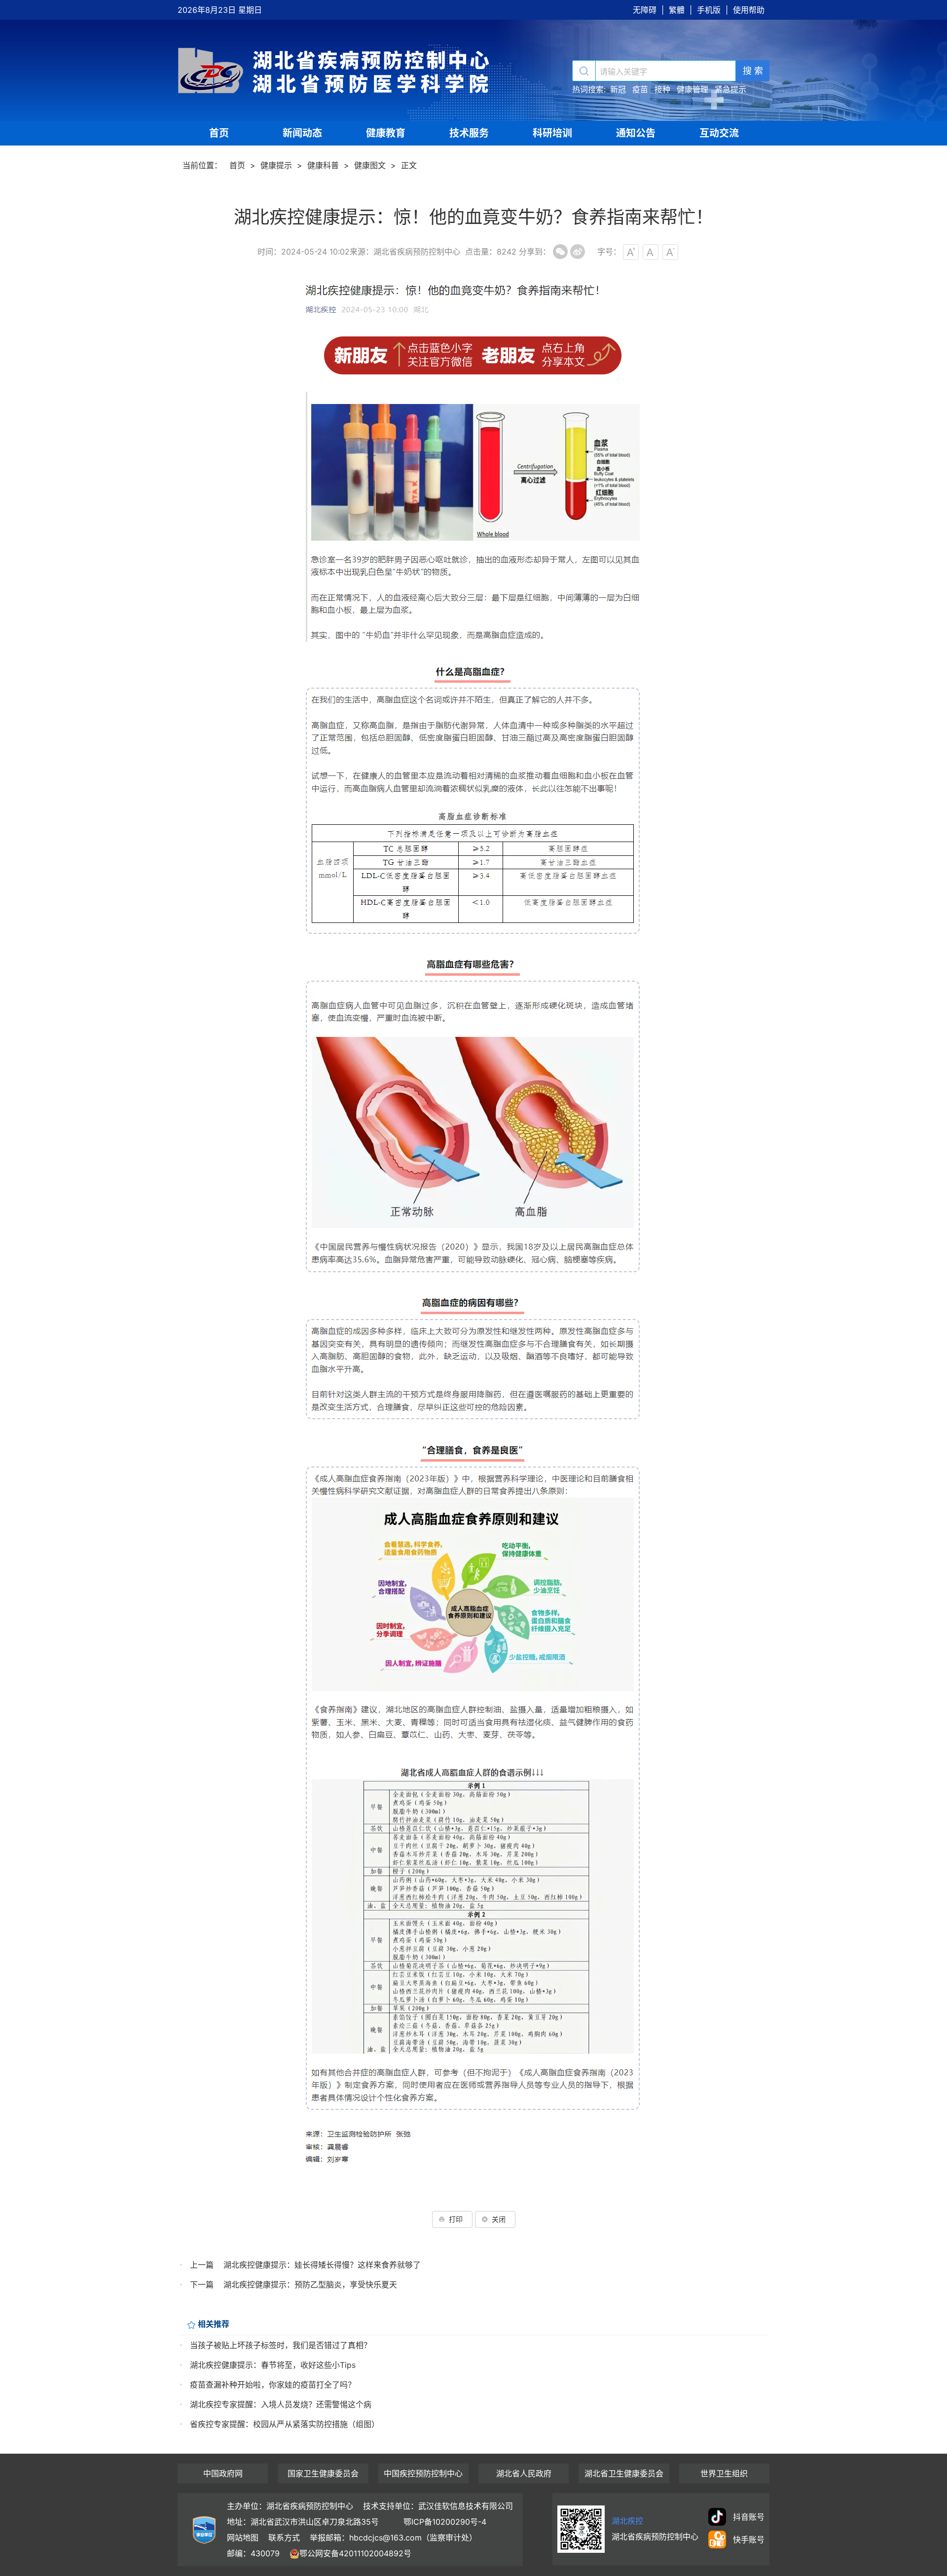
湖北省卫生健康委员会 (624, 2473)
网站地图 (243, 2538)
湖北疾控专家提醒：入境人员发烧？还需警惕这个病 (281, 2404)
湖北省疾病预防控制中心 (335, 70)
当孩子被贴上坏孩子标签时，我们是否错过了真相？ (281, 2345)
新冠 (618, 89)
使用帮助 (749, 10)
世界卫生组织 (724, 2473)
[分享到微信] (560, 252)
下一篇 (202, 2284)
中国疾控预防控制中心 (423, 2473)
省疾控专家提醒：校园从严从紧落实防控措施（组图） (285, 2424)
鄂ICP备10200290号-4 (445, 2522)
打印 (456, 2219)
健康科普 (323, 165)
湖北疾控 (627, 2521)
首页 (219, 133)
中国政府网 (223, 2473)
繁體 (677, 10)
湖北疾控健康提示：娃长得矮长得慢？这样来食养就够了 (322, 2265)
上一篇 (202, 2265)
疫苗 (640, 89)
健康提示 (276, 165)
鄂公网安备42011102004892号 (355, 2553)
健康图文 (370, 165)
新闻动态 (302, 133)
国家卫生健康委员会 (323, 2473)
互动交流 (719, 133)
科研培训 (552, 133)
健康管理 (692, 89)
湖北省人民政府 (524, 2473)
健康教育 (386, 133)
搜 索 (753, 71)
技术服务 (469, 133)
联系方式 (284, 2538)
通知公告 (636, 133)
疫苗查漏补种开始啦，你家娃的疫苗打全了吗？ (273, 2385)
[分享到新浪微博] (578, 252)
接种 (662, 89)
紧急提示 (730, 89)
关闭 (499, 2219)
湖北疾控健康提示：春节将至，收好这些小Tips (273, 2365)
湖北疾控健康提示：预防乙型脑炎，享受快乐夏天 (310, 2284)
